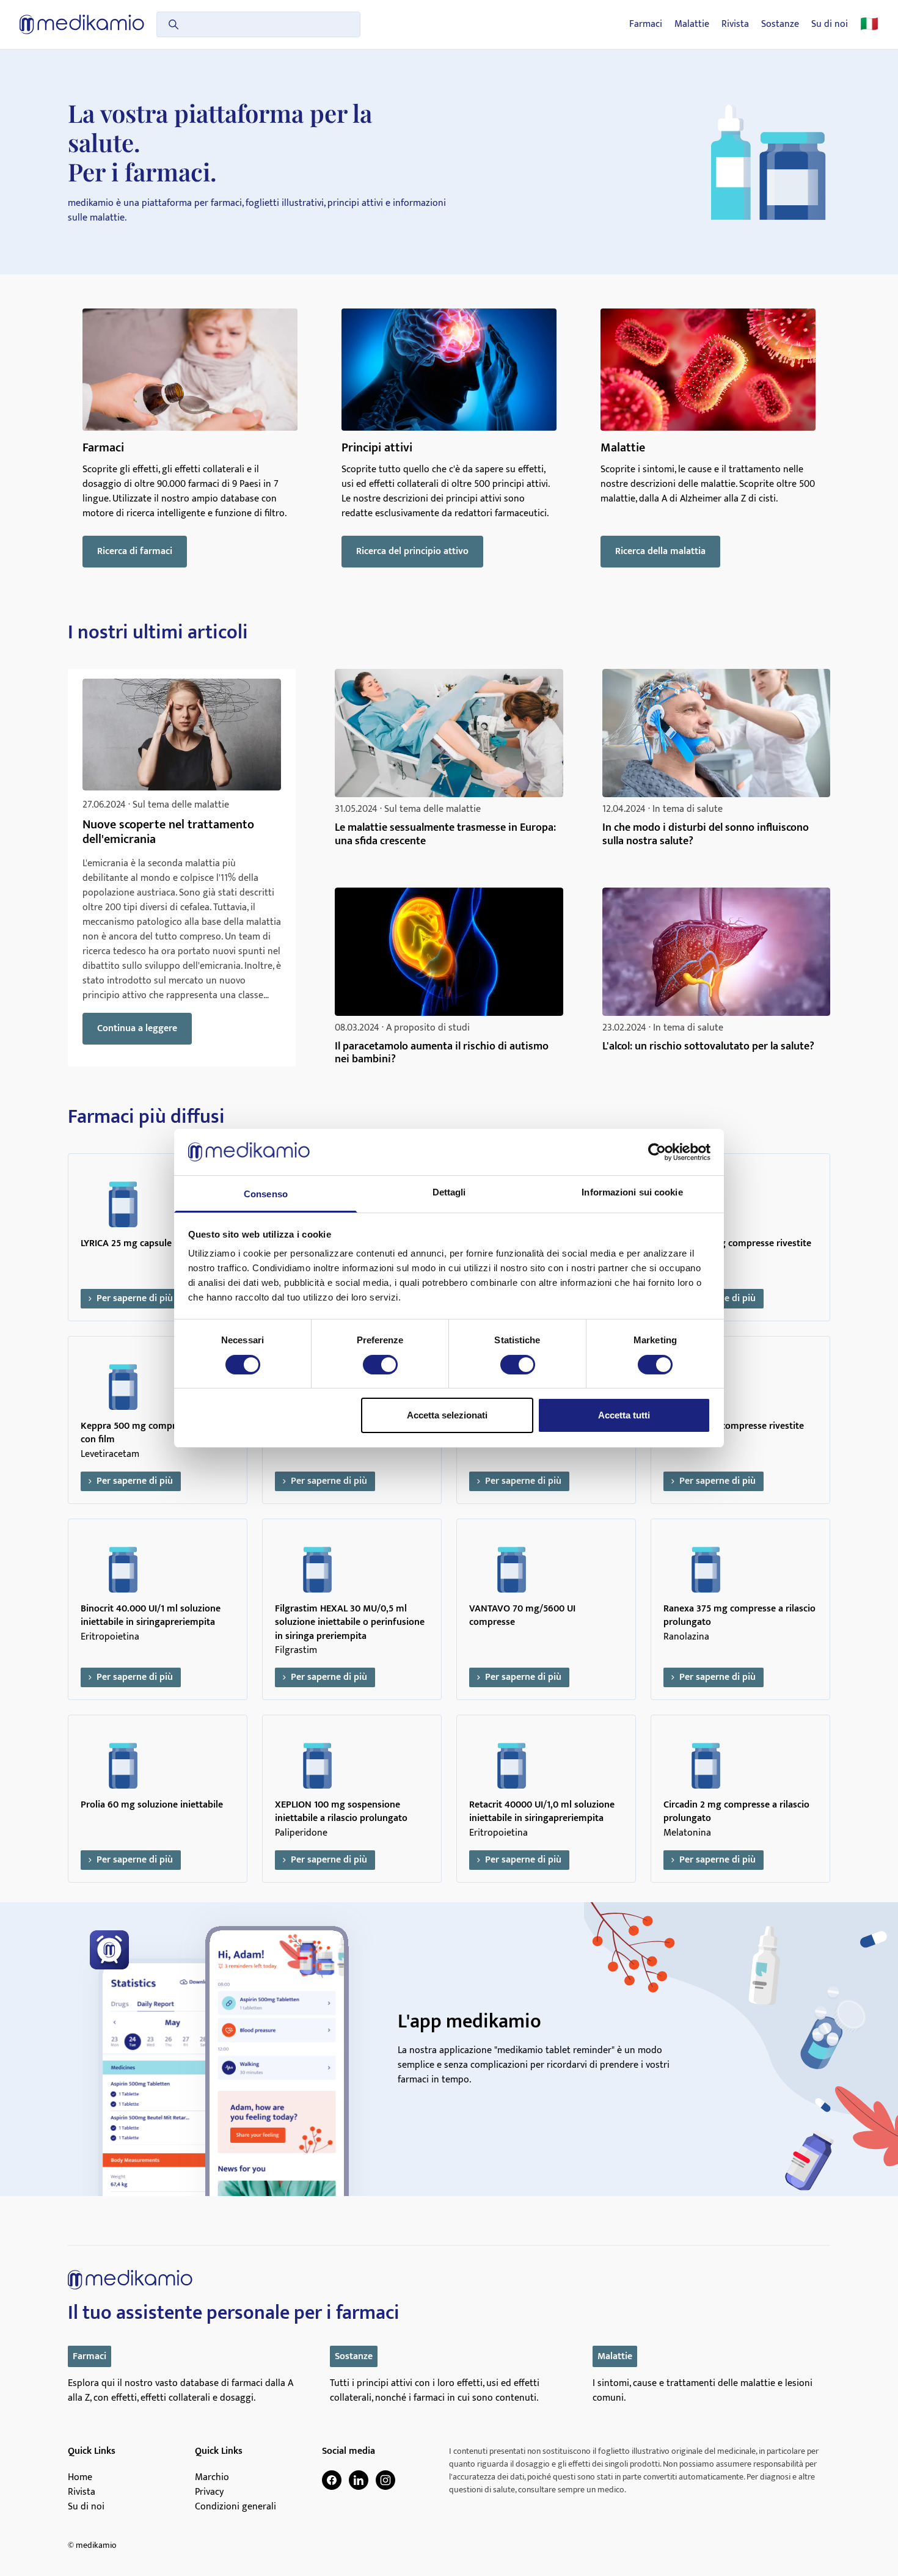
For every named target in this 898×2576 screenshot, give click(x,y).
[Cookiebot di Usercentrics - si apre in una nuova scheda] (657, 1152)
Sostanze (780, 24)
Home (80, 2478)
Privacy (209, 2492)
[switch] (380, 1365)
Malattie (692, 24)
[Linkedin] (359, 2480)
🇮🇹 (869, 24)
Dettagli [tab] (449, 1192)
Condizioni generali (235, 2507)
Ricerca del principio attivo (412, 551)
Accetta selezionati (447, 1415)
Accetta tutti (624, 1415)
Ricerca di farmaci (135, 551)
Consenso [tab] (266, 1194)
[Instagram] (385, 2480)
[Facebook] (332, 2480)
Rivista (735, 24)
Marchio (212, 2478)
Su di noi (830, 24)
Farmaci (646, 24)
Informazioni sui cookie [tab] (632, 1192)
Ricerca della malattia (660, 551)
